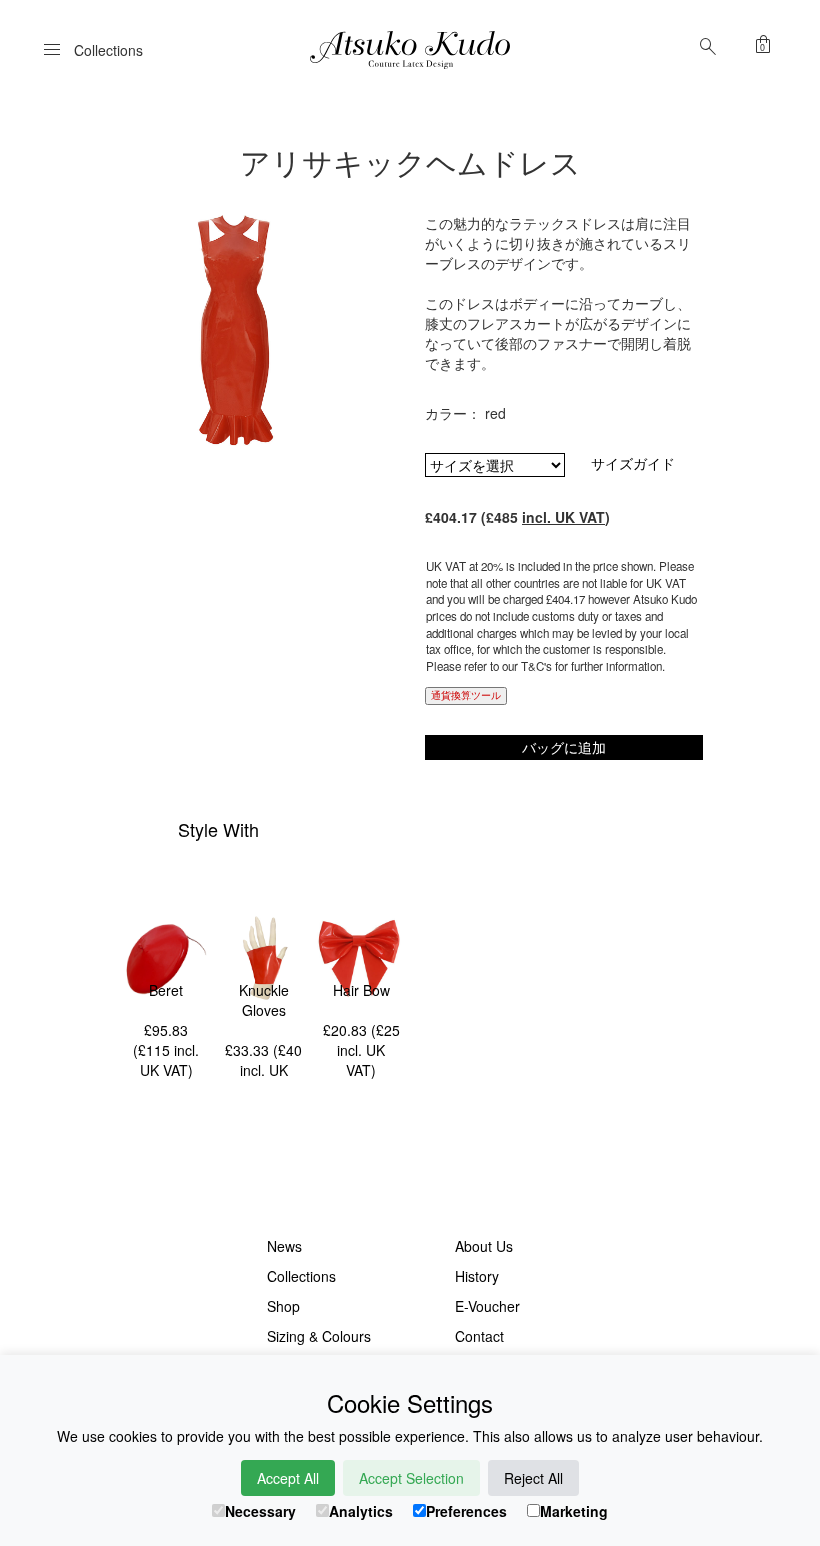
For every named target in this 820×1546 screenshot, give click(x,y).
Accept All (288, 1478)
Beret (166, 990)
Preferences (466, 1511)
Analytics (361, 1511)
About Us (484, 1246)
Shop (283, 1306)
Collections (301, 1276)
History (477, 1276)
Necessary (260, 1511)
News (284, 1246)
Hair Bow (361, 990)
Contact (479, 1336)
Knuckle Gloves (264, 1000)
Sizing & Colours (319, 1336)
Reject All (533, 1478)
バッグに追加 (564, 747)
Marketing (574, 1511)
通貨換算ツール (466, 695)
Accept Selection (411, 1478)
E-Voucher (487, 1306)
